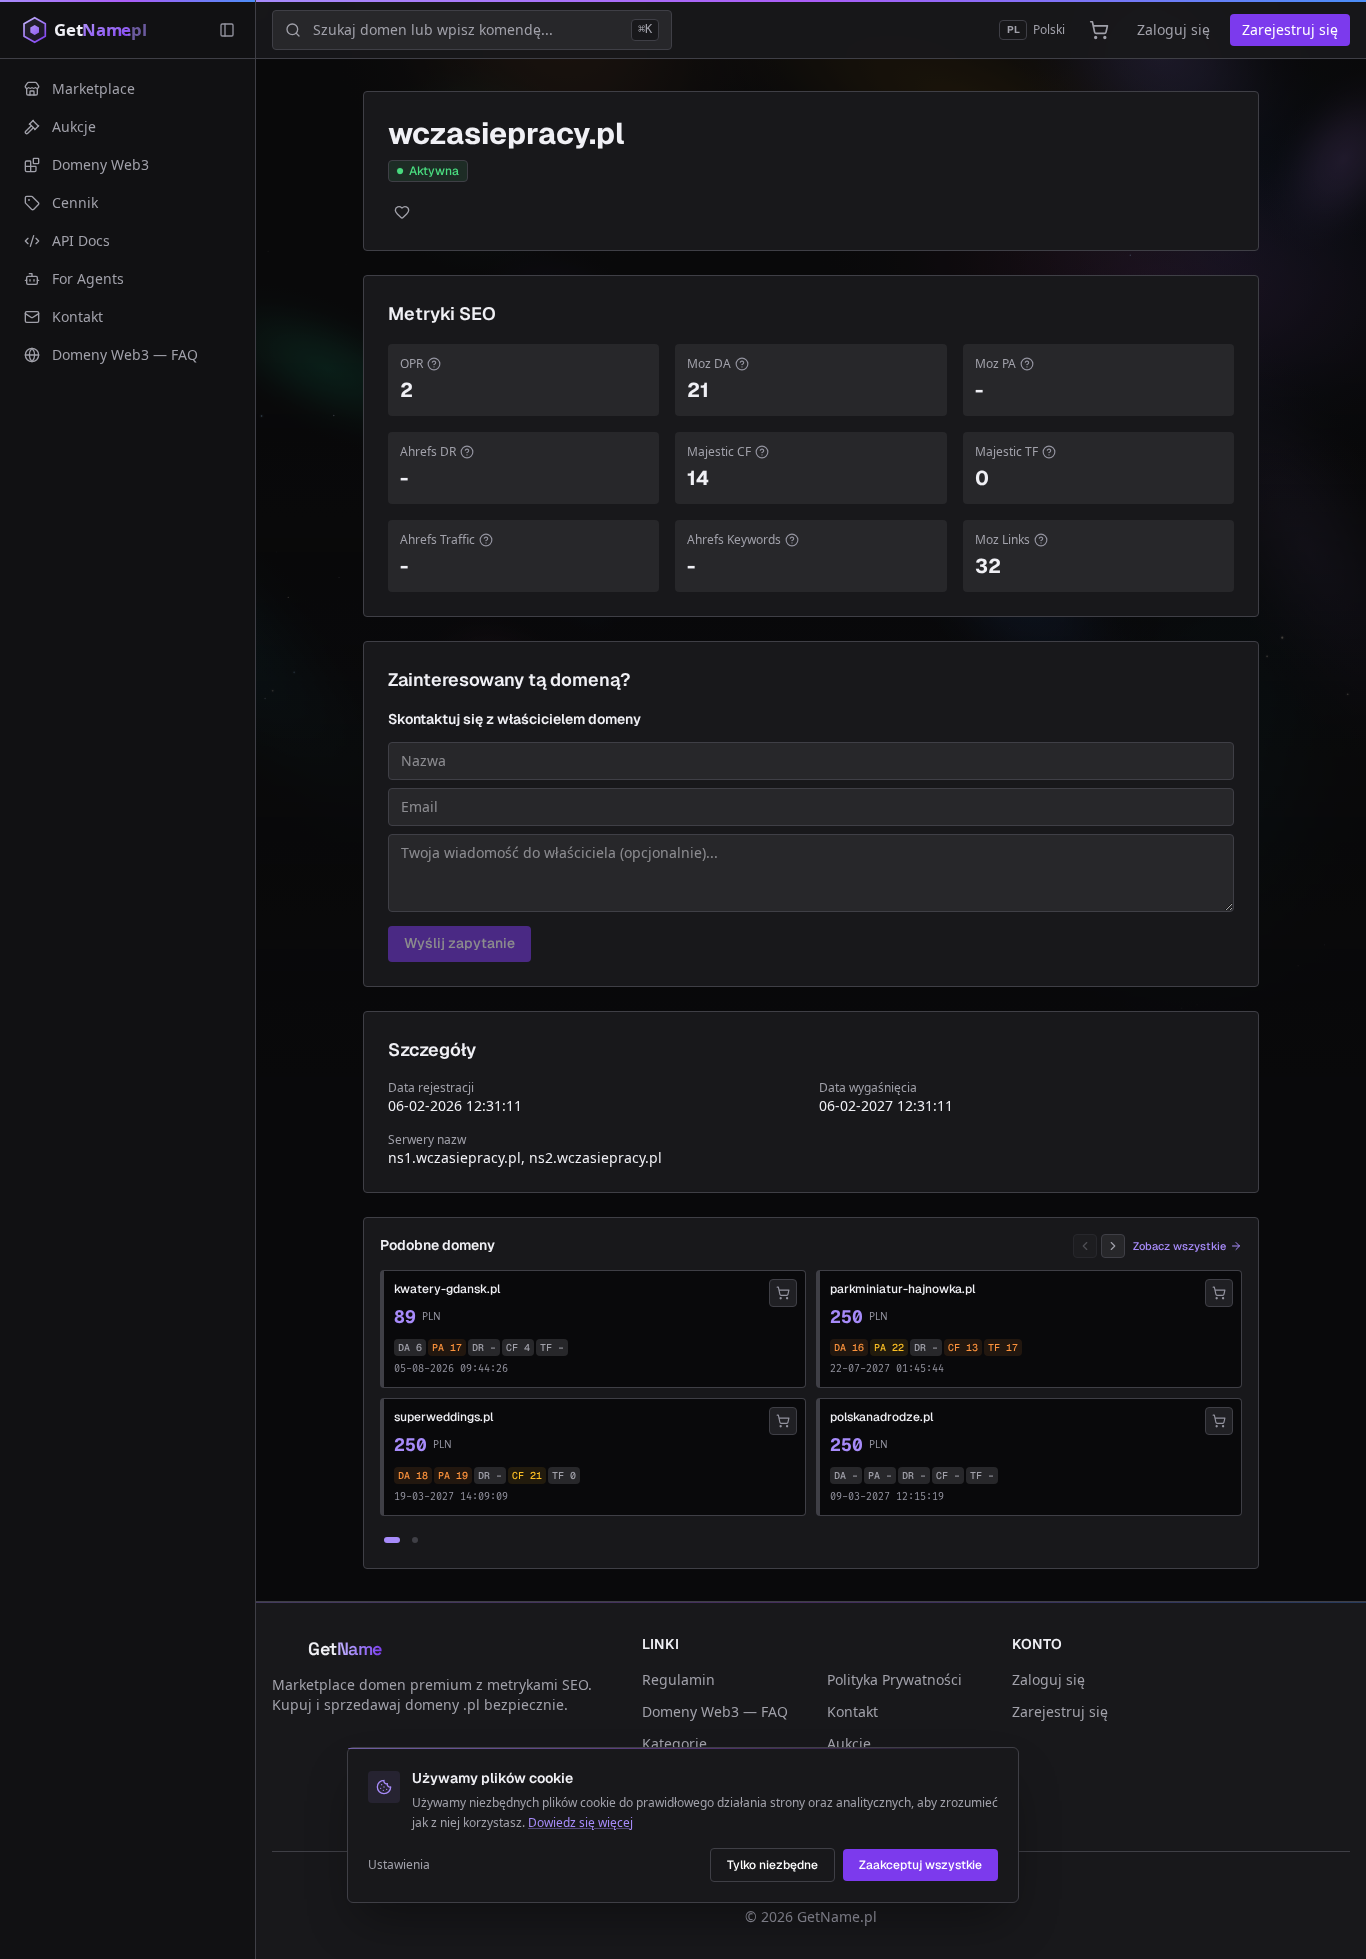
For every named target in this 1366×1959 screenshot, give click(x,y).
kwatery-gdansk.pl (447, 1289)
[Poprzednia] (1085, 1246)
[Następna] (1113, 1246)
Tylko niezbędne (772, 1865)
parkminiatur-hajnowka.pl (902, 1289)
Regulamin (678, 1679)
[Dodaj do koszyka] (783, 1293)
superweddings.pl (443, 1417)
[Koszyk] (1099, 30)
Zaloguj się (1173, 29)
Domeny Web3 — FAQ (715, 1711)
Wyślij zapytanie (459, 943)
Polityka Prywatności (894, 1679)
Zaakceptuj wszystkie (920, 1865)
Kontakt (852, 1711)
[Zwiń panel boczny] (227, 30)
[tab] (392, 1540)
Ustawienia (399, 1865)
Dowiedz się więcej (580, 1822)
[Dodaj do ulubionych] (402, 212)
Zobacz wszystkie (1179, 1246)
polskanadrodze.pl (881, 1417)
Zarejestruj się (1290, 29)
